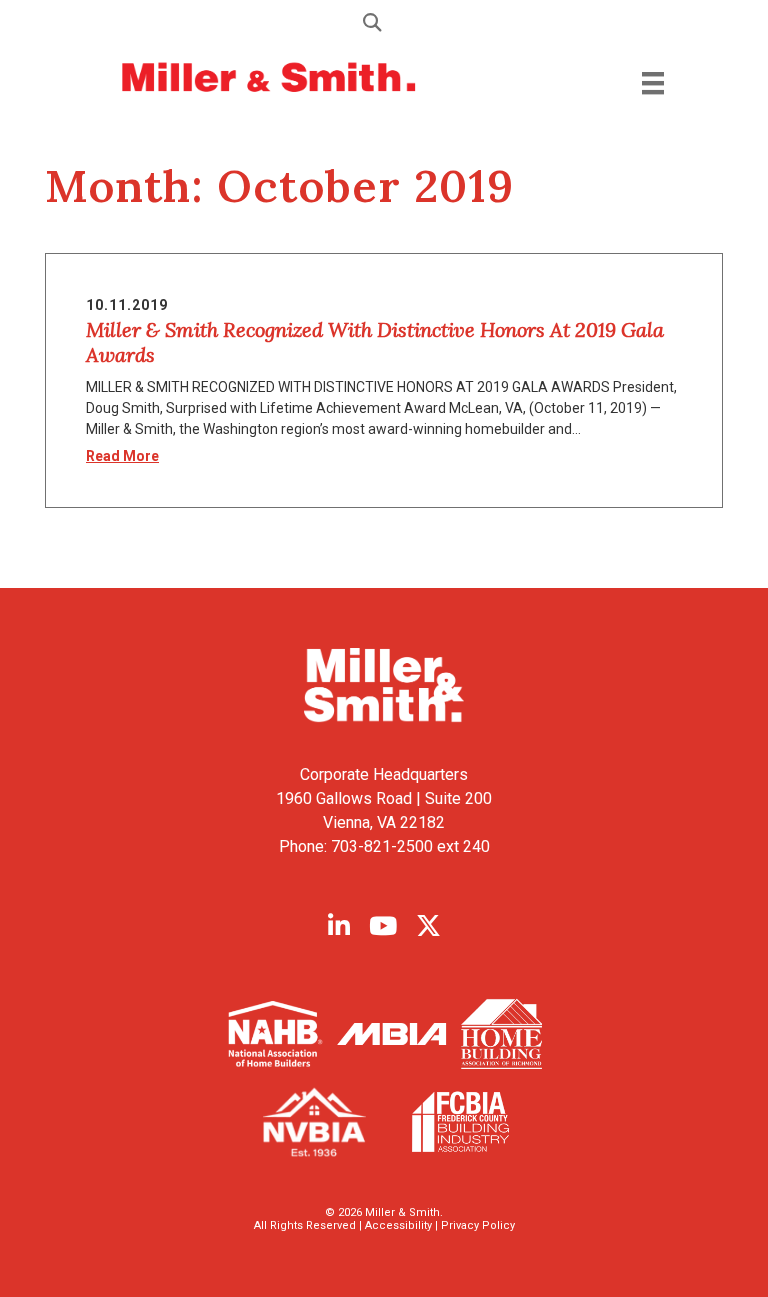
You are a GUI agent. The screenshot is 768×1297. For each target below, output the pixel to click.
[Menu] (653, 82)
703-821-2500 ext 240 (410, 846)
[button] (384, 21)
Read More (122, 456)
